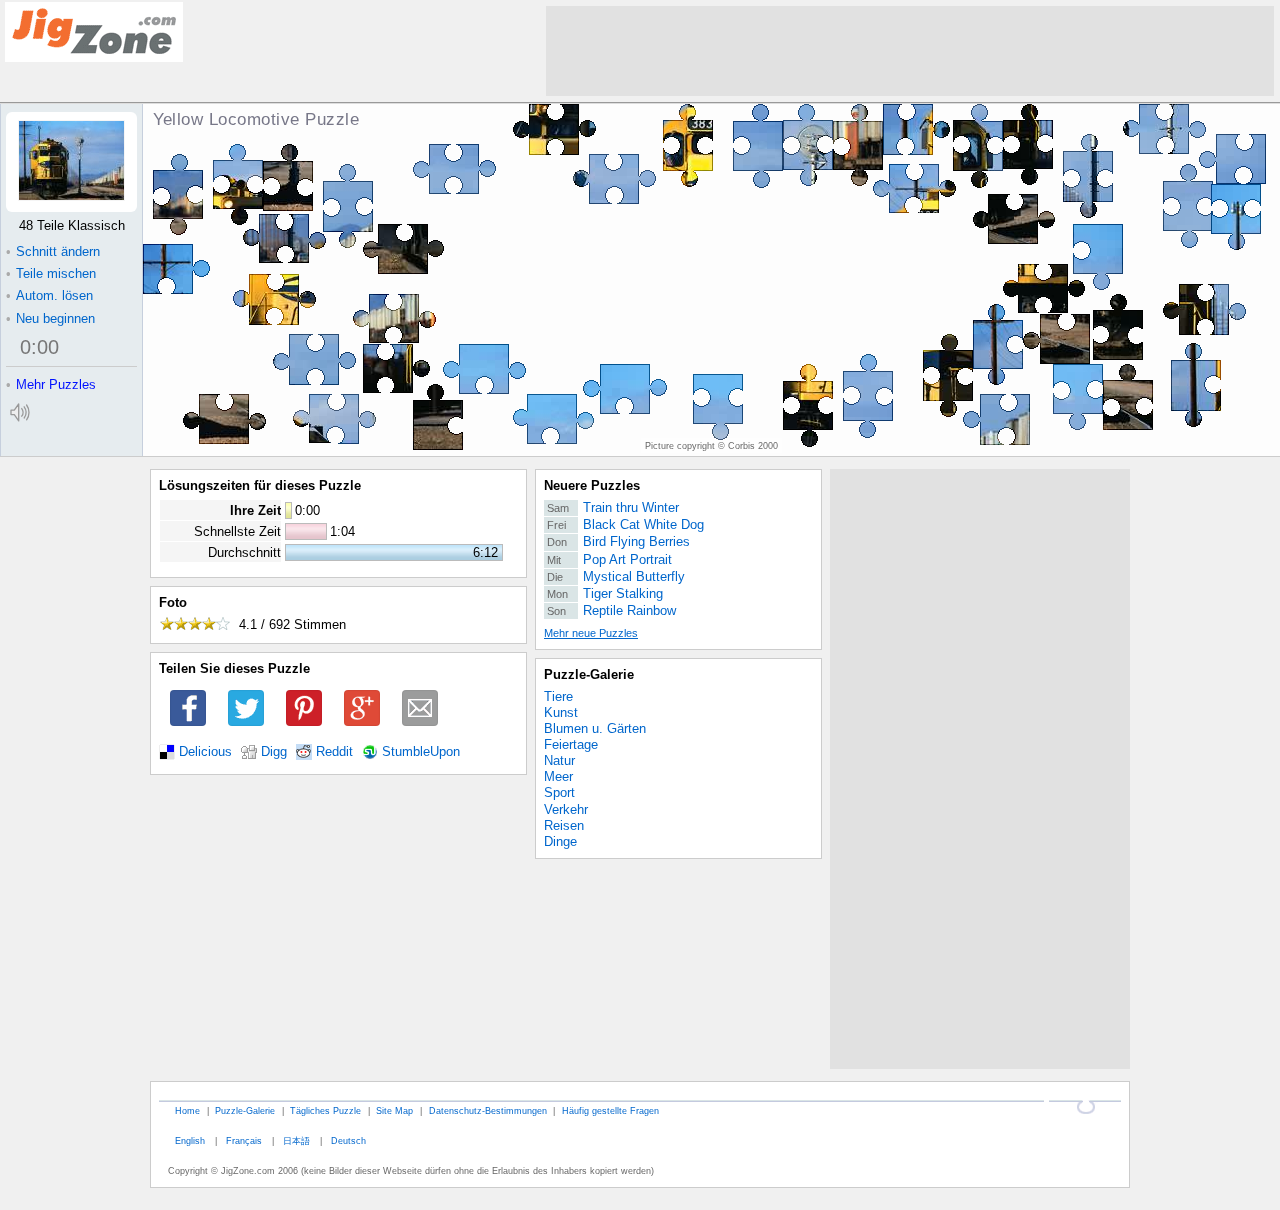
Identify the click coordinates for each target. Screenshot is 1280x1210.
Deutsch (348, 1140)
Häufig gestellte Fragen (610, 1110)
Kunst (561, 712)
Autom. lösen (49, 295)
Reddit (334, 752)
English (190, 1140)
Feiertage (571, 744)
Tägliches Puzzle (325, 1110)
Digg (274, 752)
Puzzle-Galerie (589, 674)
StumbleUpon (421, 752)
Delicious (205, 752)
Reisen (564, 825)
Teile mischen (51, 273)
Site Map (394, 1110)
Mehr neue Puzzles (591, 633)
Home (187, 1110)
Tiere (558, 696)
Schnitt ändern (53, 251)
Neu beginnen (50, 318)
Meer (558, 776)
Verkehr (566, 809)
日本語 (296, 1140)
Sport (559, 792)
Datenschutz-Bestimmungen (488, 1110)
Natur (559, 760)
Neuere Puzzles (592, 485)
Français (244, 1140)
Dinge (560, 841)
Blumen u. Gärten (595, 728)
